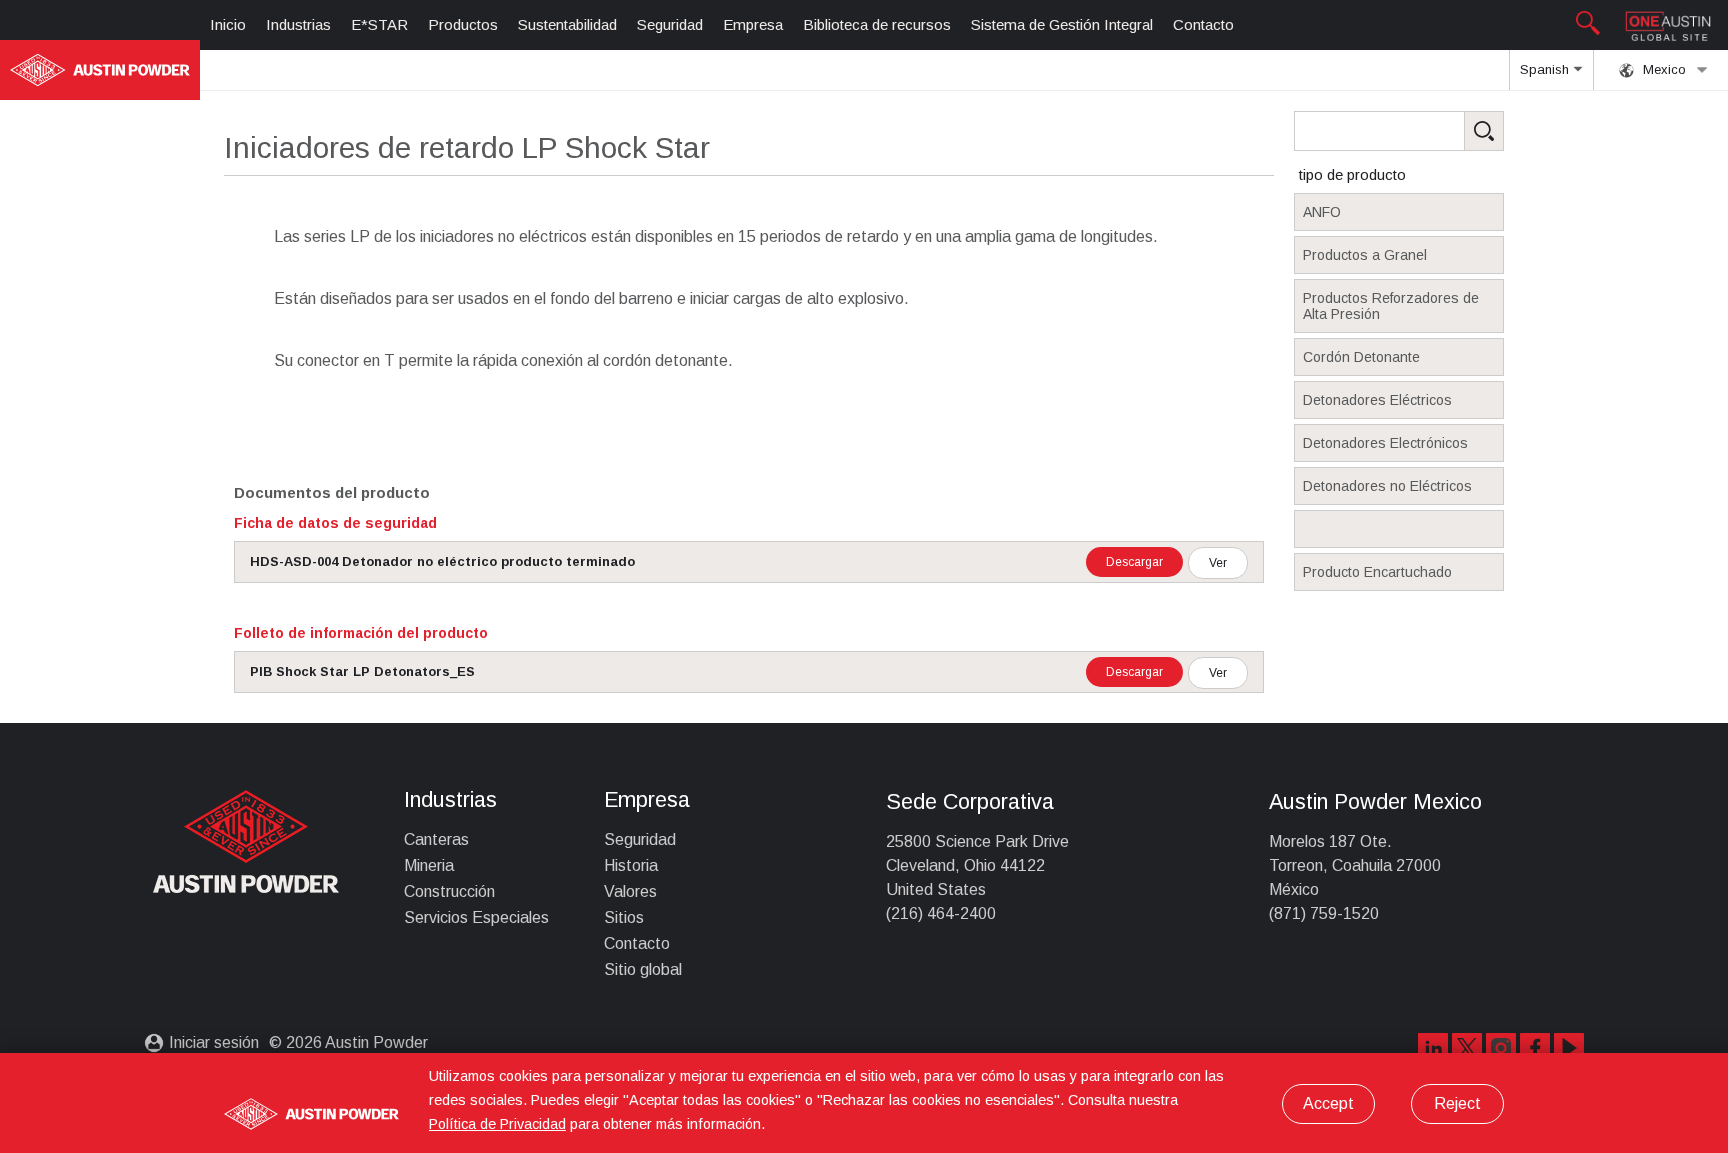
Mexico (1662, 69)
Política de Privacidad (497, 1124)
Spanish (1546, 69)
